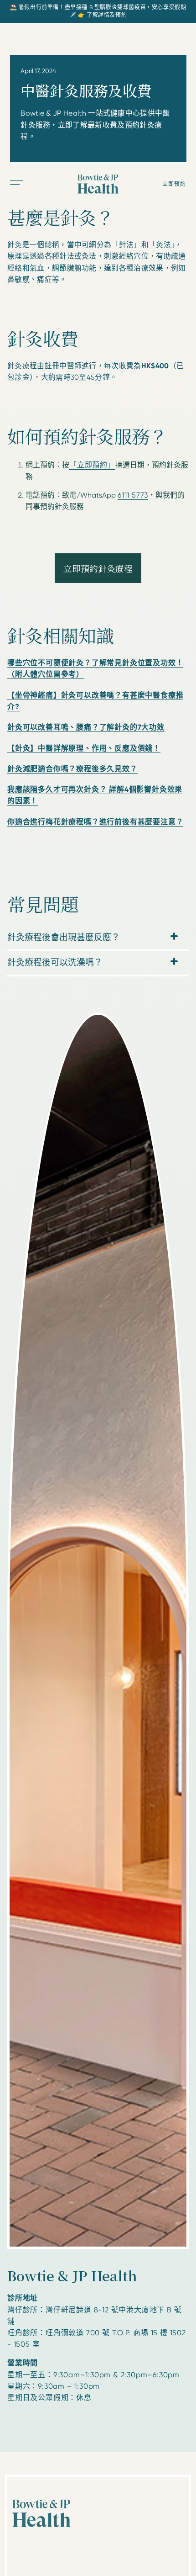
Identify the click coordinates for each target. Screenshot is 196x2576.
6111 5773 (133, 495)
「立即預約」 (92, 465)
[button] (17, 184)
